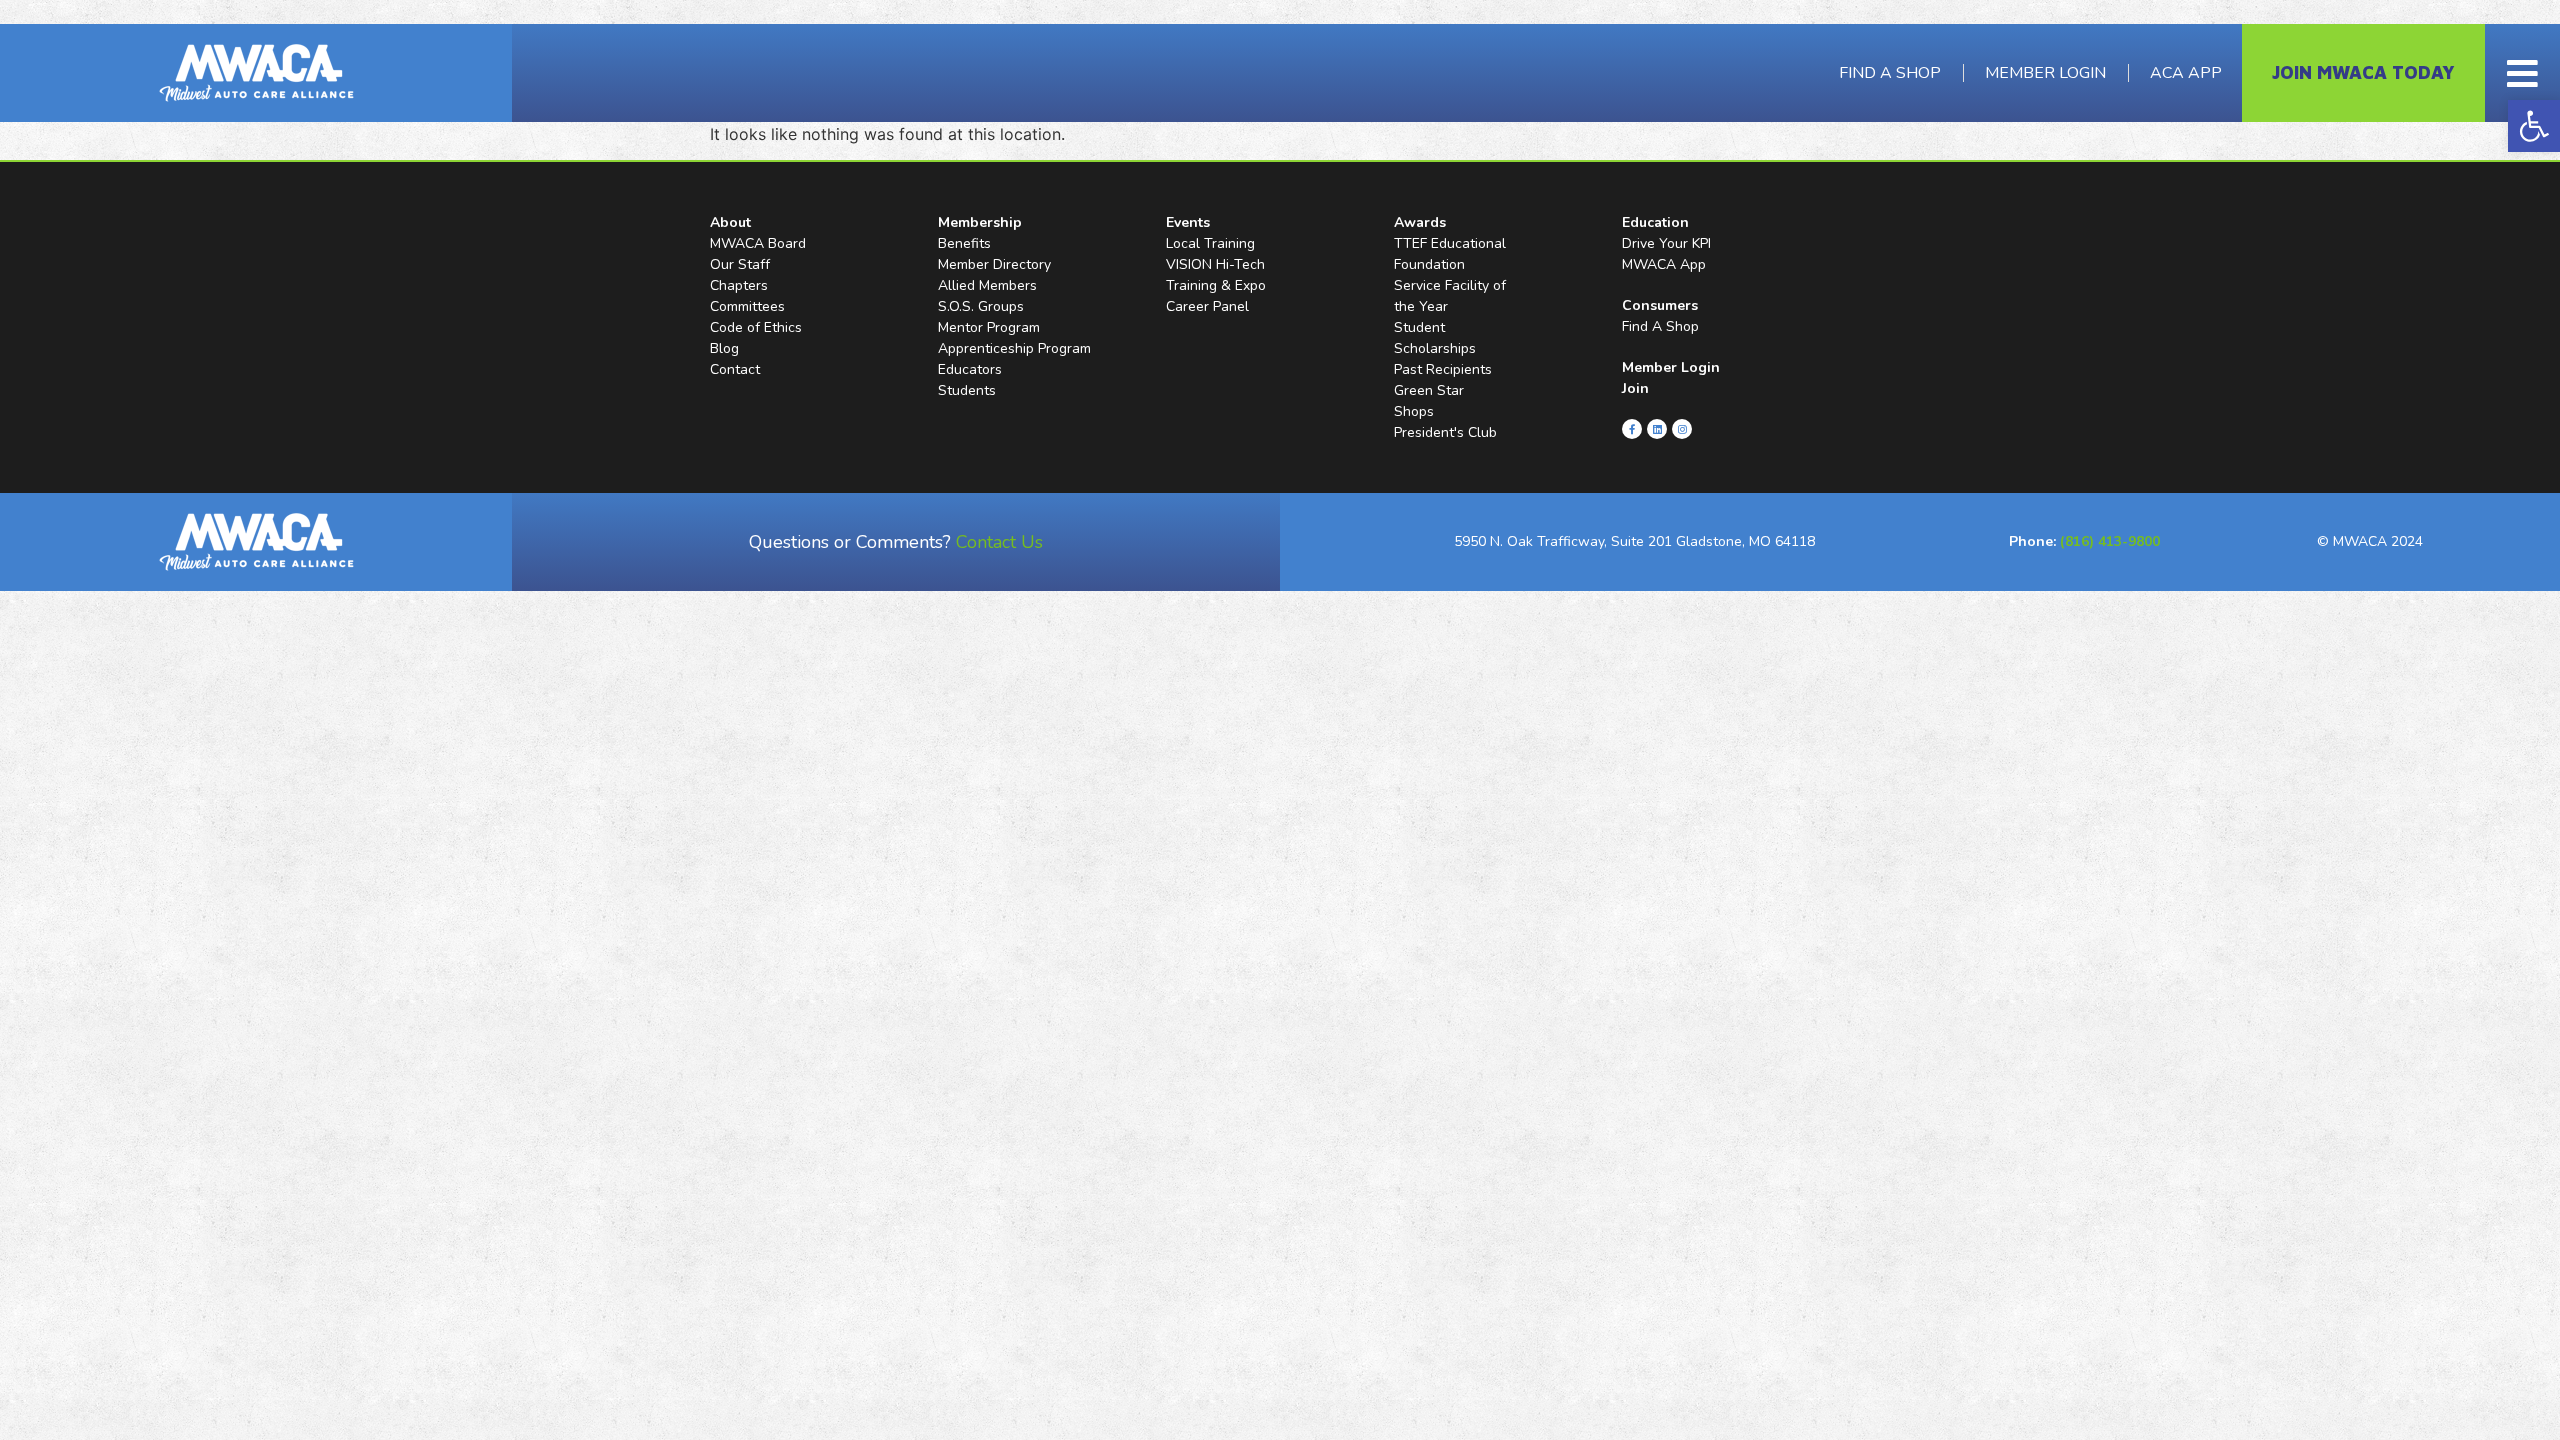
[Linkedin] (1657, 429)
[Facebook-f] (1632, 429)
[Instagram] (1682, 429)
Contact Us (999, 542)
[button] (2534, 126)
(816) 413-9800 (2110, 541)
